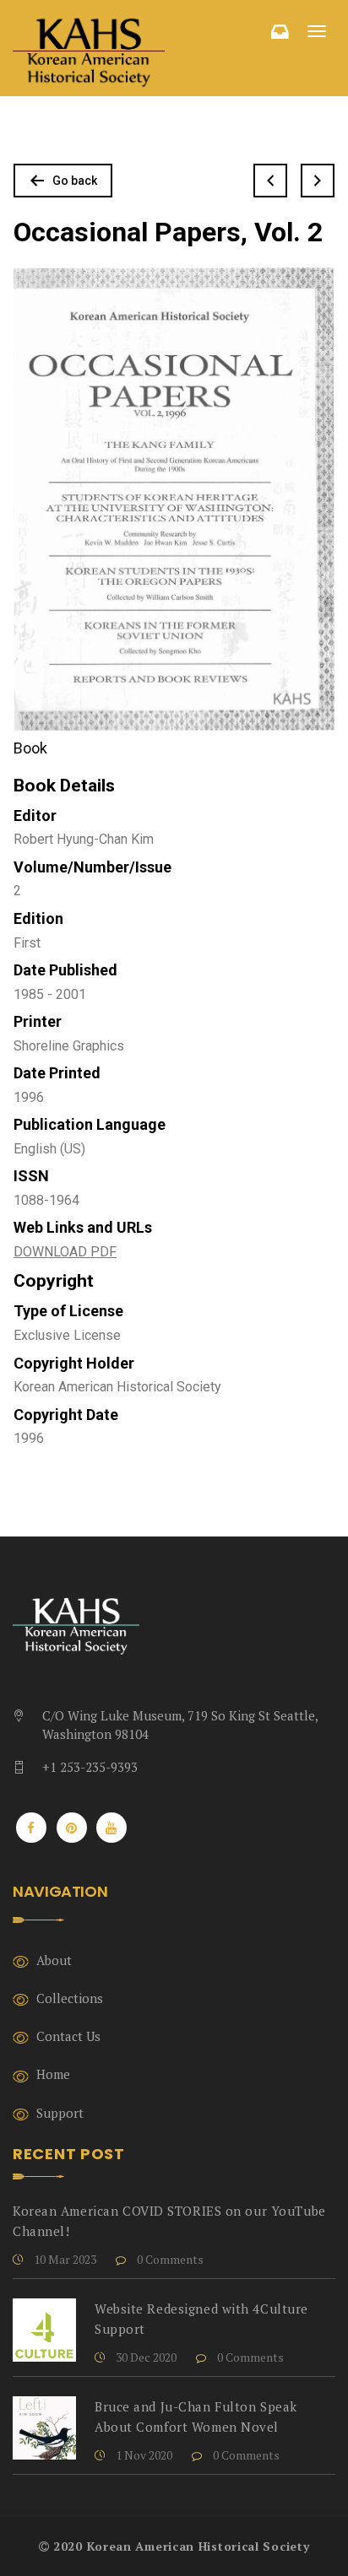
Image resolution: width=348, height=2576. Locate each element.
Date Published (65, 970)
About (54, 1960)
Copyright (54, 1281)
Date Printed (57, 1073)
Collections (70, 1998)
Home (53, 2074)
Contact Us (68, 2036)
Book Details (64, 786)
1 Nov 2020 (143, 2455)
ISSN (31, 1176)
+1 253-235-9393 (90, 1767)
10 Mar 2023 (64, 2259)
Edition (38, 918)
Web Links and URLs (83, 1227)
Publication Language (90, 1124)
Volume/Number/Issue (92, 867)
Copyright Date (66, 1415)
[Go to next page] (318, 181)
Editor (35, 815)
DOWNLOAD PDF (65, 1252)
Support (60, 2113)
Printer (38, 1021)
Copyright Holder (74, 1363)
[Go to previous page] (270, 181)
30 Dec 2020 (145, 2357)
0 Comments (169, 2259)
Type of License (68, 1311)
